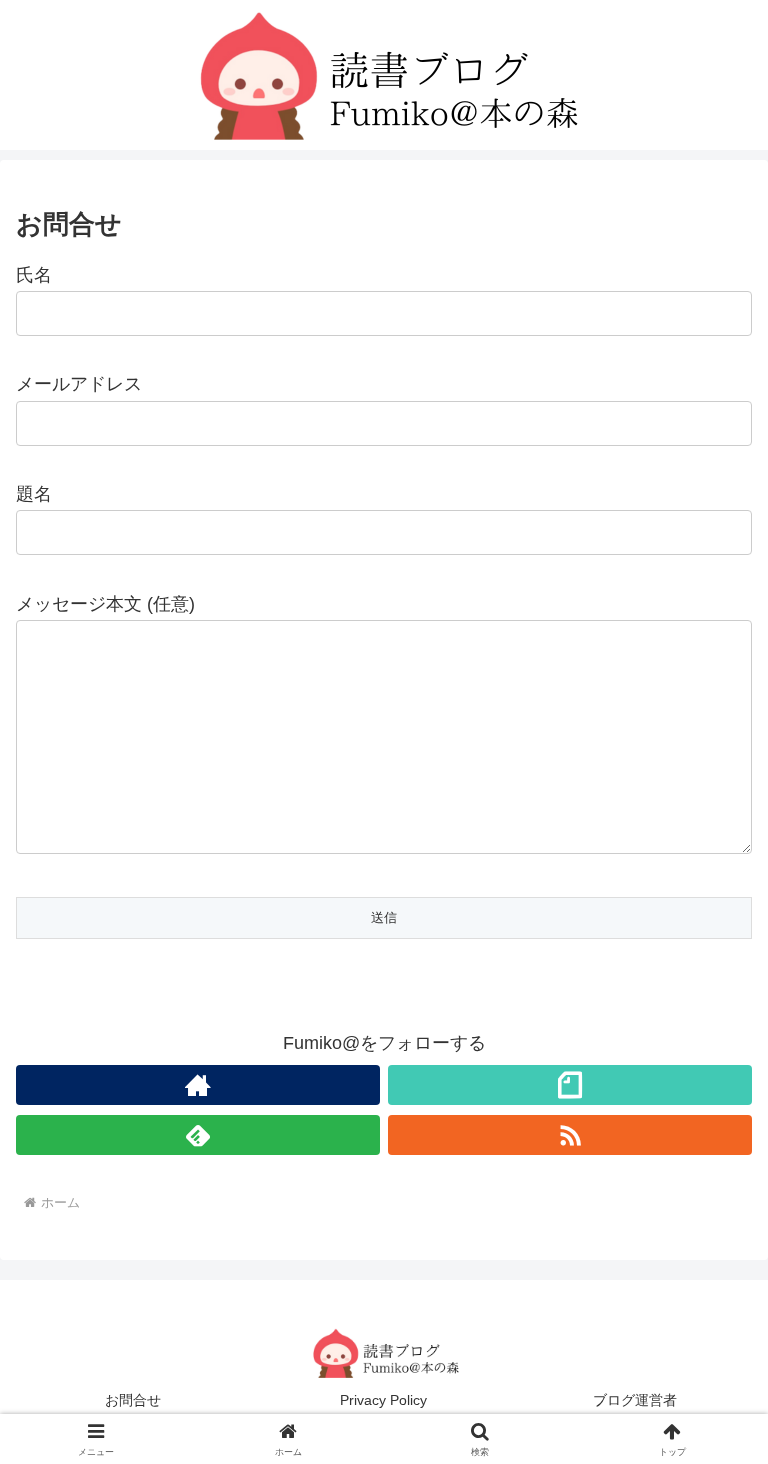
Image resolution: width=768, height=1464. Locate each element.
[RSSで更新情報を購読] (570, 1135)
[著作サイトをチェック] (198, 1085)
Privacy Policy (383, 1400)
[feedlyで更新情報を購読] (198, 1135)
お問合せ (133, 1400)
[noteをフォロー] (570, 1085)
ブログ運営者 (635, 1400)
